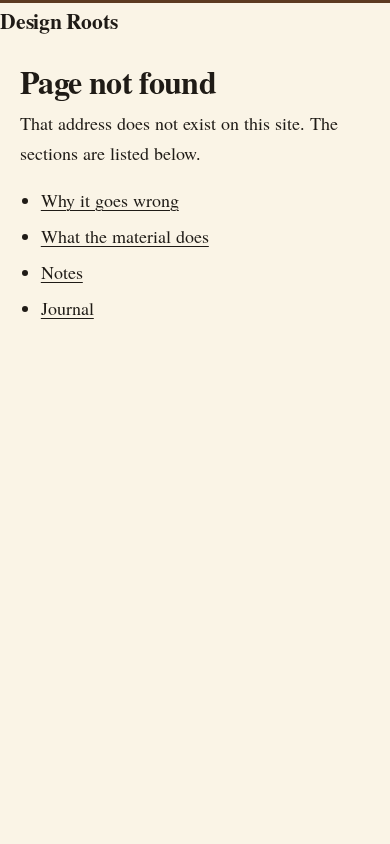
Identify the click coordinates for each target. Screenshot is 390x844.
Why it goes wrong (110, 200)
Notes (62, 272)
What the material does (125, 236)
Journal (67, 308)
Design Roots (58, 20)
